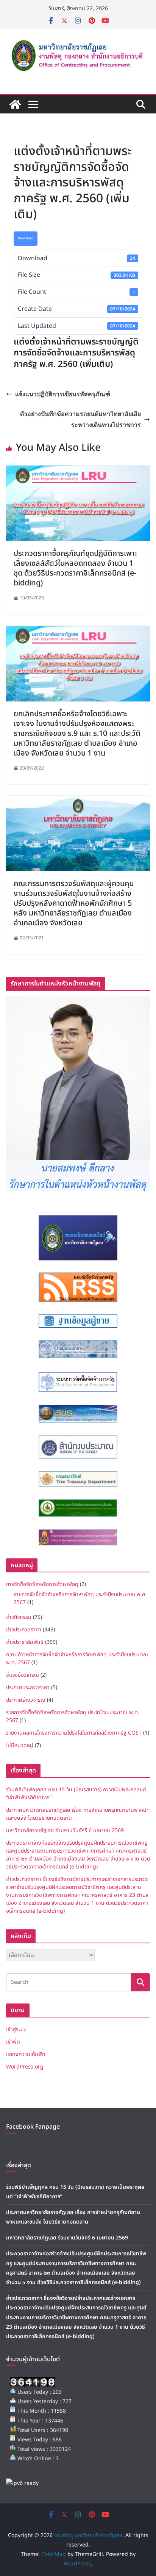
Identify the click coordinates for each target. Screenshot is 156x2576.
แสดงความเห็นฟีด (26, 2054)
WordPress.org (25, 2067)
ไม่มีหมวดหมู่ (20, 1745)
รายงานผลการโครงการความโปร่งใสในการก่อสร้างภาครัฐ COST (74, 1733)
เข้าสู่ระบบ (16, 2029)
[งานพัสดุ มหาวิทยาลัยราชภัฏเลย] (15, 104)
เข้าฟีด (13, 2042)
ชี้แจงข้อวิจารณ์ (23, 1675)
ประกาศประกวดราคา (28, 1688)
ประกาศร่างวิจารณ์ (26, 1700)
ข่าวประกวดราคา (24, 1630)
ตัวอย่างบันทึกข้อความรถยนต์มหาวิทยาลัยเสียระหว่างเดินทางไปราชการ (80, 419)
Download (26, 238)
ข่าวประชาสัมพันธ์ (25, 1642)
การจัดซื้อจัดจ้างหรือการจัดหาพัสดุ (42, 1584)
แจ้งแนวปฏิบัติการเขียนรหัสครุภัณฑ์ (63, 394)
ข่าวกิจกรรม (19, 1617)
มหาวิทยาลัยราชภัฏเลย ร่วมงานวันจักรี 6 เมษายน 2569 (65, 1830)
